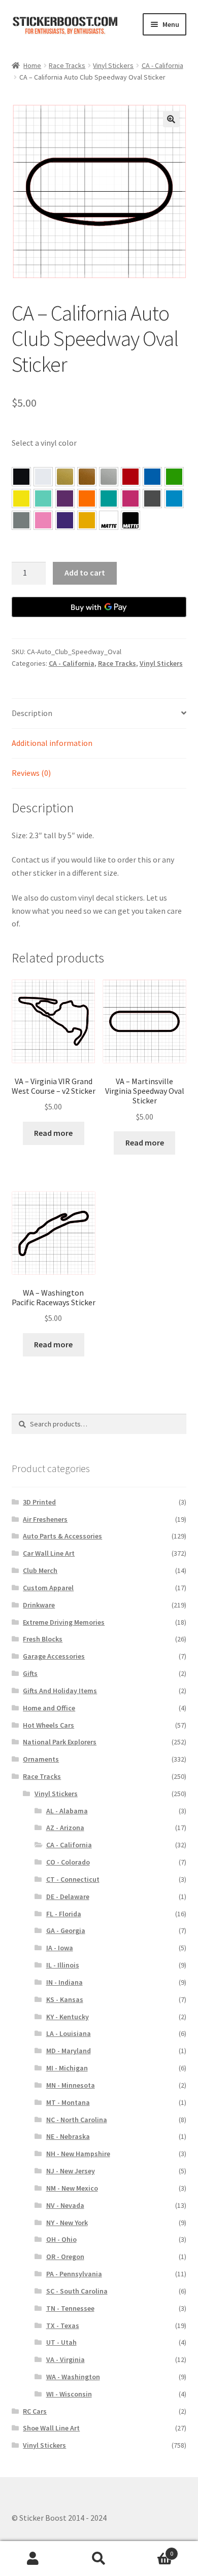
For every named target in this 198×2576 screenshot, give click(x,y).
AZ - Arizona (65, 1828)
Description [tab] (32, 713)
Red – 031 (130, 477)
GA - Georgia (66, 1930)
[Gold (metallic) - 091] (65, 477)
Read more (53, 1133)
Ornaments (41, 1759)
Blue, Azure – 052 (152, 477)
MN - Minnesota (71, 2085)
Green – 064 (174, 477)
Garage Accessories (54, 1656)
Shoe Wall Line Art (51, 2428)
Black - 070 (21, 477)
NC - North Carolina (77, 2120)
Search (99, 2559)
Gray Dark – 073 (152, 498)
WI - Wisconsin (69, 2394)
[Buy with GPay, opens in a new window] (99, 607)
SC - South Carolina (77, 2291)
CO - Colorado (68, 1862)
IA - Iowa (60, 1948)
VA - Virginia (65, 2359)
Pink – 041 (130, 498)
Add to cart (85, 573)
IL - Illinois (63, 1965)
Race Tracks (67, 65)
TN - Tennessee (70, 2308)
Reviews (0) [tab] (31, 773)
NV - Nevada (65, 2205)
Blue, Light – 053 (174, 498)
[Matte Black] (130, 520)
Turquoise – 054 (109, 498)
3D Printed (39, 1502)
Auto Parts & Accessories (62, 1536)
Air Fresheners (45, 1519)
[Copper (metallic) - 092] (87, 477)
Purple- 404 (65, 520)
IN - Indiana (64, 1982)
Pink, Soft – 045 (43, 520)
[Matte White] (109, 520)
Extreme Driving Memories (64, 1622)
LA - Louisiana (69, 2033)
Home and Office (49, 1708)
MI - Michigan (67, 2068)
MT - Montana (68, 2102)
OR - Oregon (65, 2257)
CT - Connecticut (73, 1879)
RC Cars (35, 2411)
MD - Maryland (69, 2051)
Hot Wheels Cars (48, 1725)
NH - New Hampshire (78, 2154)
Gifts (30, 1673)
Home (32, 65)
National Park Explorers (60, 1742)
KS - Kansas (65, 1999)
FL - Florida (64, 1914)
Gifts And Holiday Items (60, 1691)
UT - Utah (61, 2342)
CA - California (162, 65)
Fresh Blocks (43, 1639)
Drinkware (39, 1605)
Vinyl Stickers (113, 65)
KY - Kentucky (68, 2017)
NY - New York (67, 2223)
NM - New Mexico (72, 2188)
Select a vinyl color (44, 443)
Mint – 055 (43, 498)
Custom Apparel (48, 1588)
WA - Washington (73, 2377)
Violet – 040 (65, 498)
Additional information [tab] (52, 743)
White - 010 (43, 477)
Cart (153, 2550)
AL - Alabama (67, 1811)
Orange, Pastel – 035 (87, 498)
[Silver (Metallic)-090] (109, 477)
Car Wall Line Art (49, 1553)
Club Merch (40, 1570)
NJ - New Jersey (71, 2171)
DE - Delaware (68, 1897)
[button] (171, 119)
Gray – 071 (21, 520)
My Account (33, 2559)
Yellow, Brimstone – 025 (21, 498)
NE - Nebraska (68, 2136)
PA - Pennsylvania (74, 2274)
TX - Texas (63, 2325)
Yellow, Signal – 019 (87, 520)
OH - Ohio (61, 2239)
